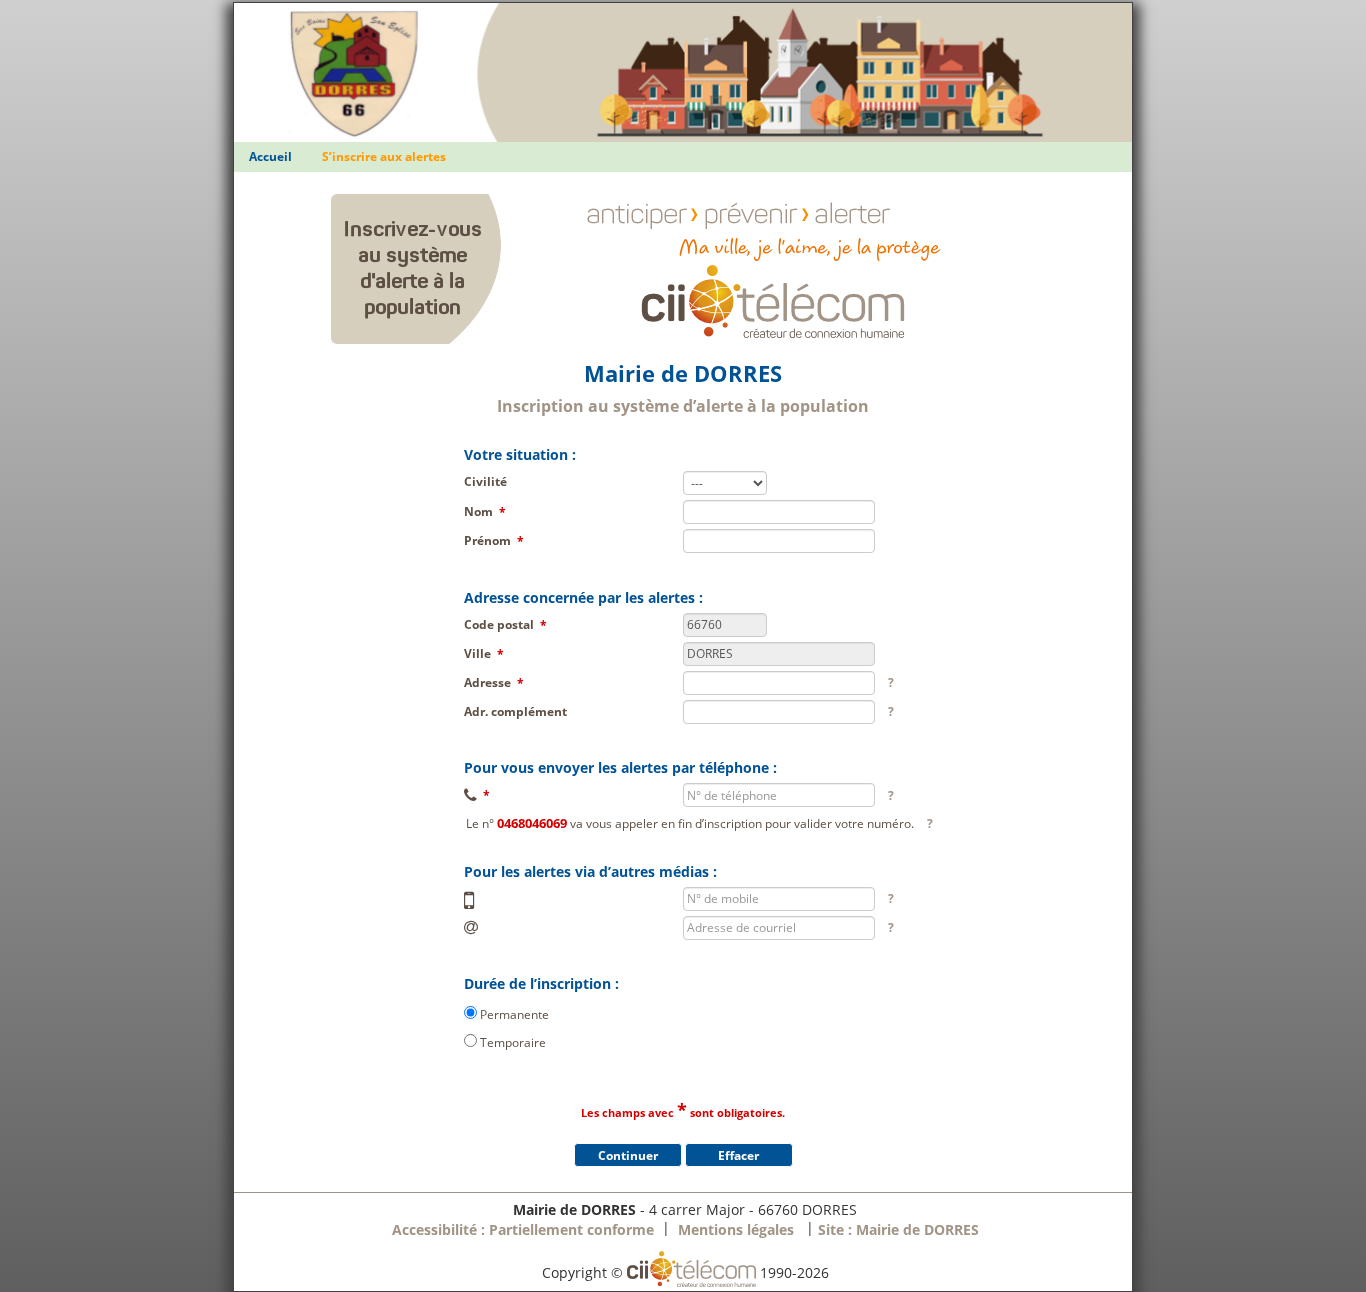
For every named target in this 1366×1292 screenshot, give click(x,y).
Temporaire (513, 1041)
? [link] (891, 682)
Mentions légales (736, 1228)
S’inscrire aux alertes (384, 156)
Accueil (270, 156)
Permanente (514, 1013)
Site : (898, 1228)
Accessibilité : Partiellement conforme (523, 1228)
